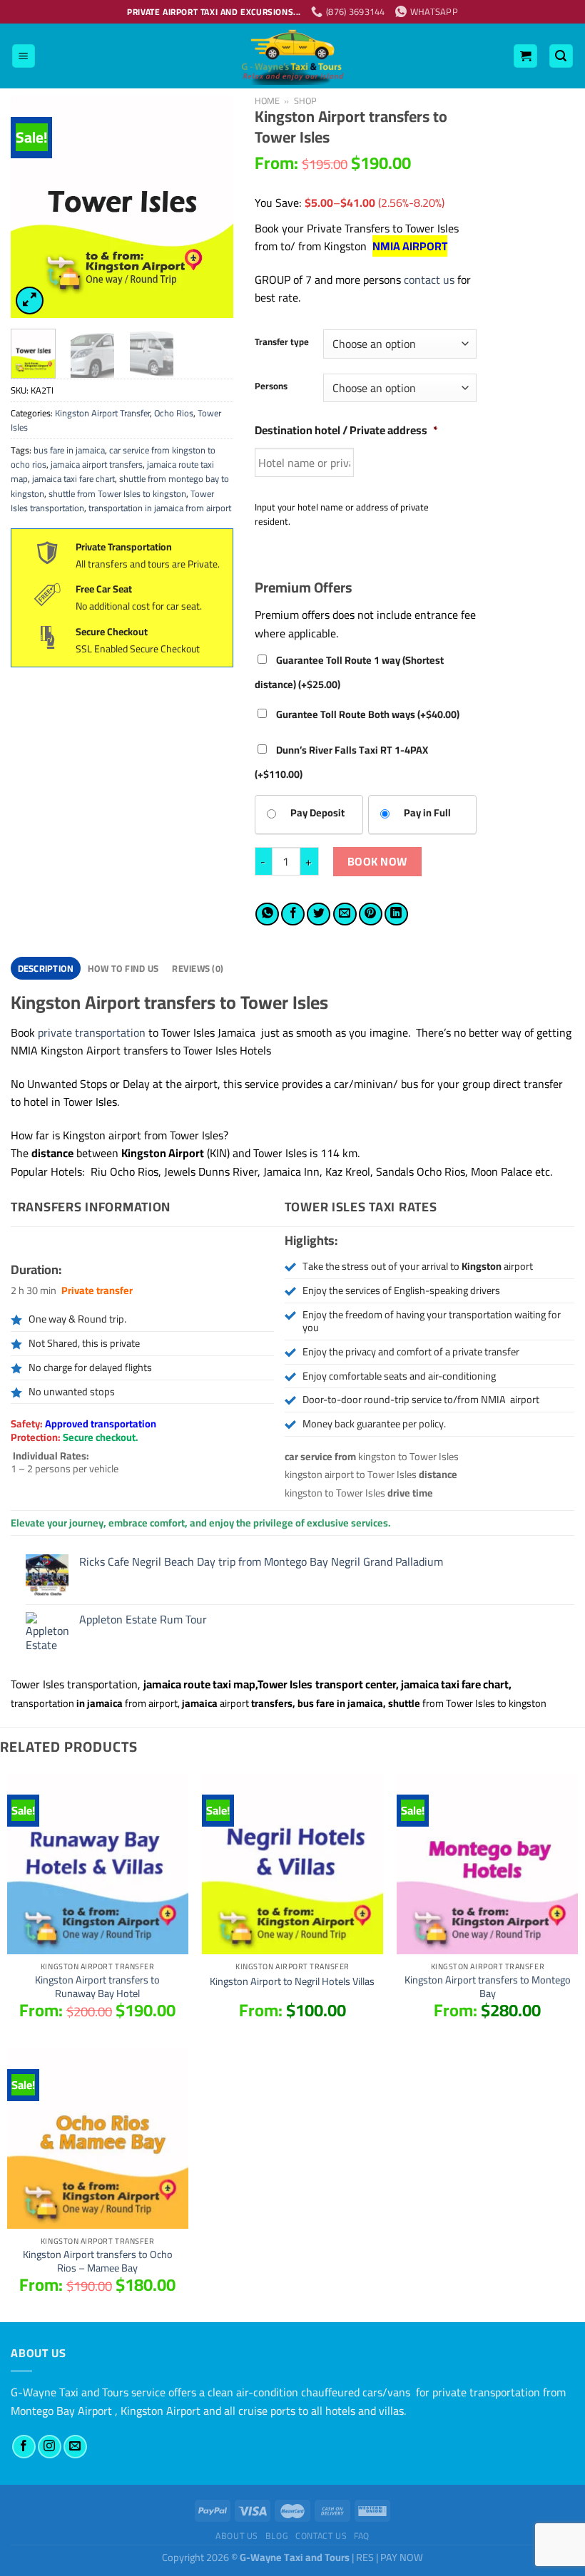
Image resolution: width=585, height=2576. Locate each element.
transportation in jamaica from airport (160, 508)
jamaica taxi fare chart (73, 478)
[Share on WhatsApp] (267, 914)
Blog (277, 2536)
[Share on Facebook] (293, 914)
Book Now (377, 861)
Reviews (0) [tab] (198, 968)
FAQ (362, 2536)
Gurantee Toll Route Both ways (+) (367, 714)
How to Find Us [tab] (123, 968)
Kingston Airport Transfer (102, 413)
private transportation (92, 1032)
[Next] (210, 207)
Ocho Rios (174, 413)
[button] (292, 1136)
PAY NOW (402, 2557)
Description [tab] (46, 968)
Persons (271, 386)
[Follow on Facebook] (24, 2447)
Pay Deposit (317, 812)
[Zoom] (30, 301)
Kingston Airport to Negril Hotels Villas (292, 1982)
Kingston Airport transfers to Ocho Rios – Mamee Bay (98, 2261)
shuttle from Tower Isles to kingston (117, 493)
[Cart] (525, 56)
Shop (305, 101)
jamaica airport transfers (97, 464)
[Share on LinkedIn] (396, 914)
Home (267, 101)
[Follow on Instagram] (50, 2447)
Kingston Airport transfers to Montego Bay (488, 1987)
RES (365, 2557)
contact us (429, 279)
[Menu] (24, 56)
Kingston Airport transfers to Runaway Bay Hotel (97, 1987)
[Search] (561, 56)
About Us (237, 2536)
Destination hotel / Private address (346, 430)
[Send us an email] (75, 2447)
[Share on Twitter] (319, 914)
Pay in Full (427, 812)
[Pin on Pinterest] (371, 914)
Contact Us (321, 2536)
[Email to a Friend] (345, 914)
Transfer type (282, 342)
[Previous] (33, 207)
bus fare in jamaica (69, 450)
